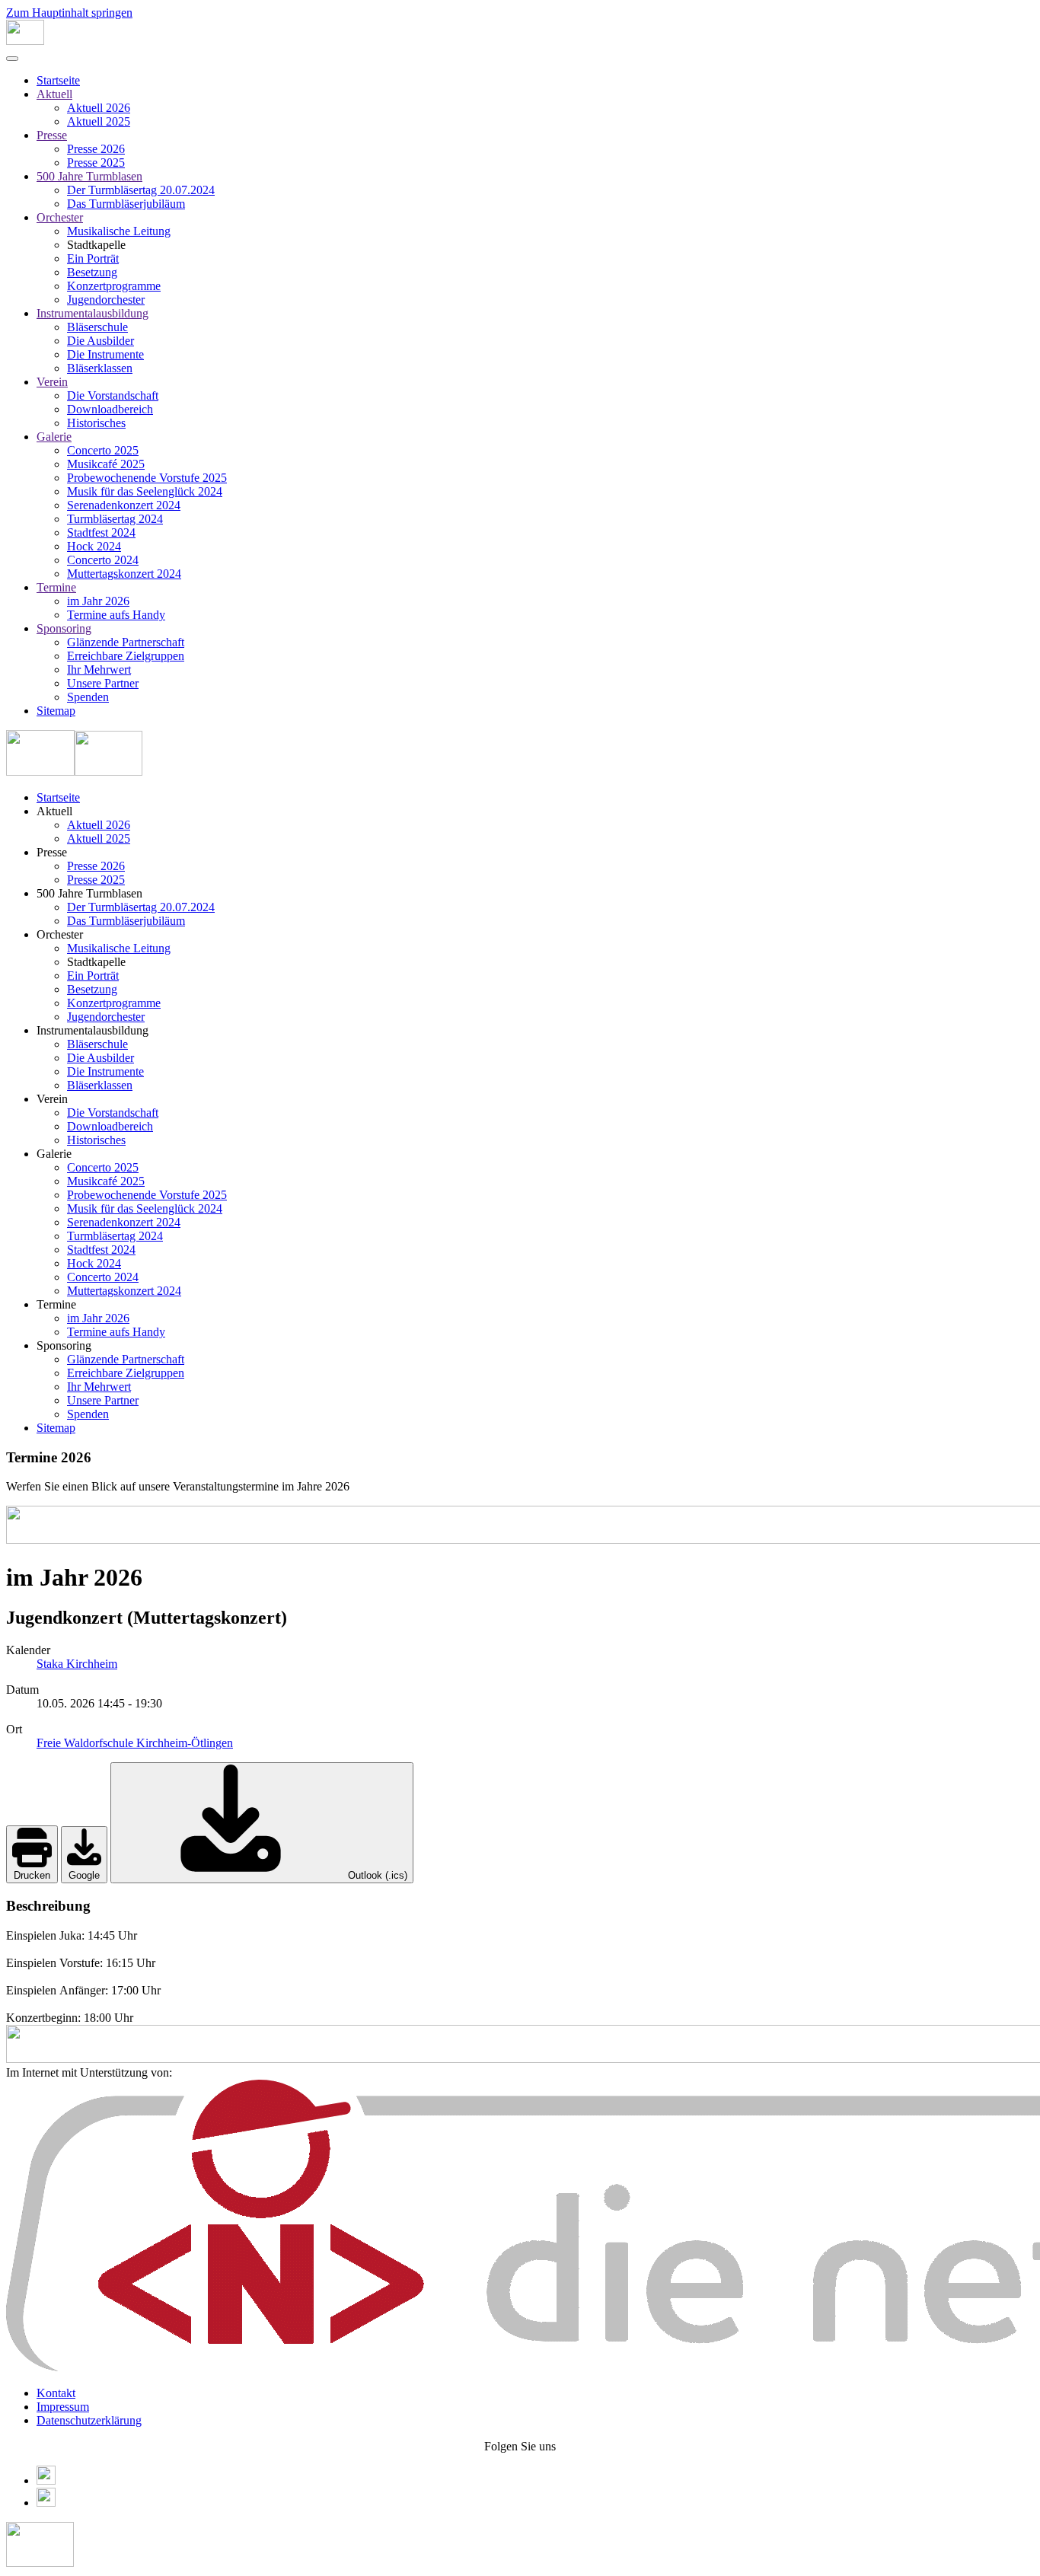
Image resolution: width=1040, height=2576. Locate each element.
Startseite (58, 80)
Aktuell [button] (54, 811)
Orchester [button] (60, 934)
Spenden (88, 697)
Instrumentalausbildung (93, 313)
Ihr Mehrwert (99, 670)
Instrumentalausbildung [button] (93, 1030)
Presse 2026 (96, 149)
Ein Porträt (93, 258)
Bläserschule (97, 327)
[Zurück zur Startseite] (25, 41)
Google (84, 1875)
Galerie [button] (54, 1154)
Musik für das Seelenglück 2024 (145, 491)
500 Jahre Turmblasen (89, 176)
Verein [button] (52, 1099)
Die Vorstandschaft (113, 395)
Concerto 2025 (103, 450)
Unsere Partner (103, 683)
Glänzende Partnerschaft (126, 642)
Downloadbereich (110, 409)
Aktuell (54, 94)
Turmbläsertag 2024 (115, 519)
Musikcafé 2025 (106, 464)
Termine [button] (56, 1304)
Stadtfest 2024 (101, 532)
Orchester (60, 217)
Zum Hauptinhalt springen (69, 13)
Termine (56, 587)
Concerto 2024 (103, 560)
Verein (52, 382)
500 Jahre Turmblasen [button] (89, 893)
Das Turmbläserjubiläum (126, 204)
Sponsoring (64, 628)
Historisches (96, 423)
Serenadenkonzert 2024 (124, 505)
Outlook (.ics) (376, 1875)
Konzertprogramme (114, 286)
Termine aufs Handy (116, 615)
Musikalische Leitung (119, 231)
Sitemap (56, 711)
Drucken (32, 1875)
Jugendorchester (106, 300)
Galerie (54, 437)
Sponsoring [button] (64, 1345)
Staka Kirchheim (77, 1664)
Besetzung (92, 272)
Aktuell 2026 (99, 108)
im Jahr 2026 (98, 601)
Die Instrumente (105, 354)
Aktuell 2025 (99, 121)
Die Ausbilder (100, 341)
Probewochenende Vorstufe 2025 (147, 478)
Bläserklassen (100, 368)
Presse (52, 135)
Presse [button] (52, 852)
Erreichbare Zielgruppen (126, 656)
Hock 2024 (94, 546)
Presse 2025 (96, 163)
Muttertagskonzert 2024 (124, 574)
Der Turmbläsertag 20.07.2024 (141, 190)
